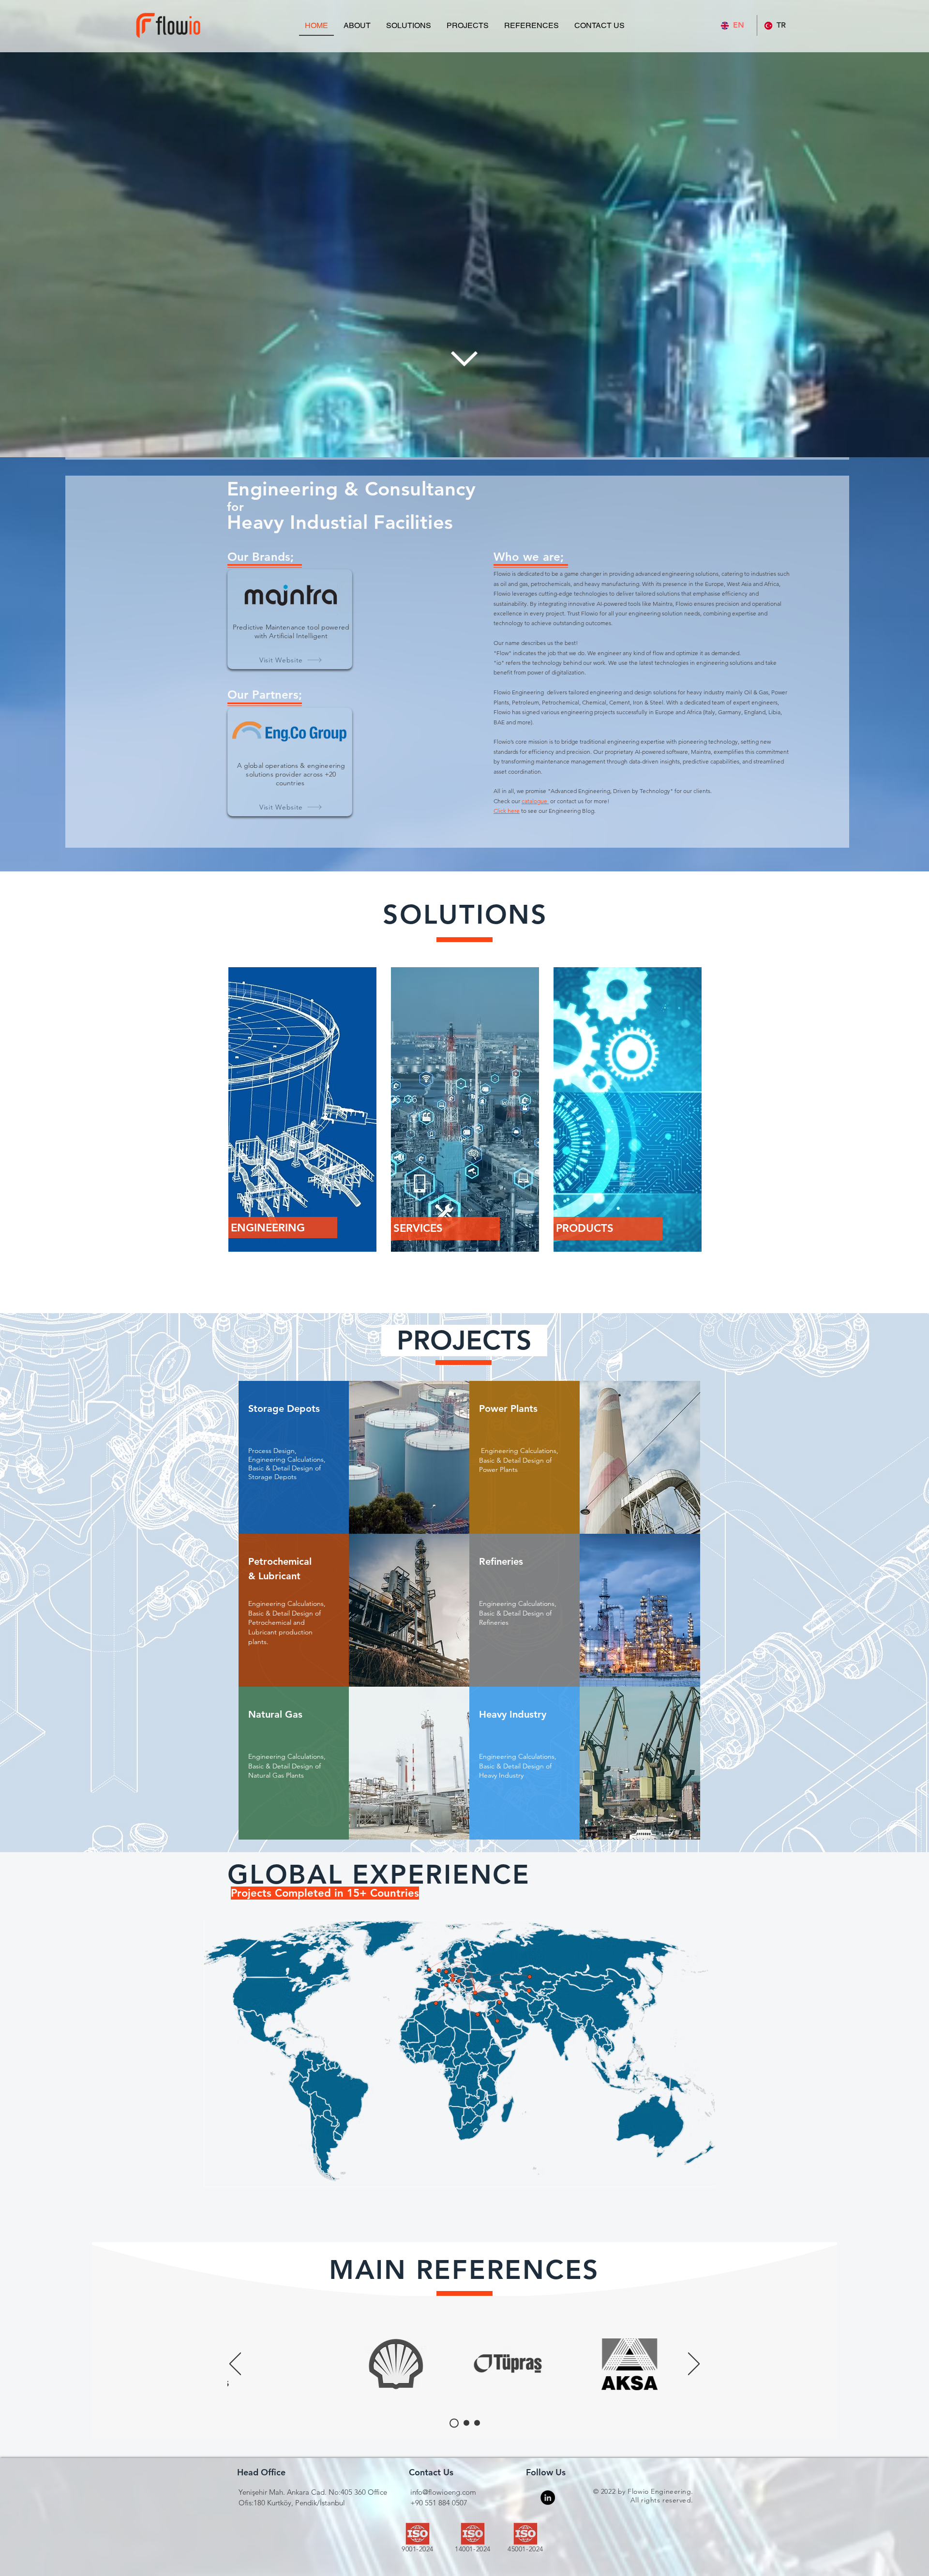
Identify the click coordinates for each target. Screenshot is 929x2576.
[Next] (694, 2365)
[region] (302, 1109)
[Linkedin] (548, 2498)
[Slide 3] (477, 2423)
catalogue (535, 801)
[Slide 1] (452, 2423)
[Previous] (235, 2365)
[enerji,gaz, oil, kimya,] (286, 2364)
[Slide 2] (465, 2423)
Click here (507, 811)
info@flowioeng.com (443, 2492)
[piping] (640, 2365)
